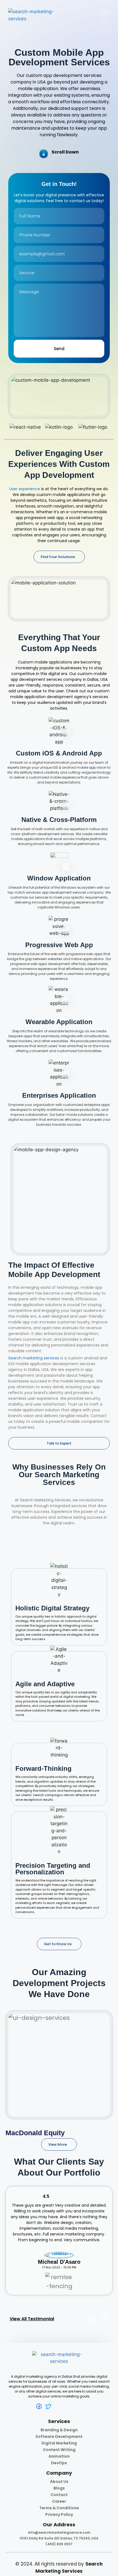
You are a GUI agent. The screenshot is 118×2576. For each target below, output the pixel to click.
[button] (5, 2063)
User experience (25, 489)
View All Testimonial (32, 2319)
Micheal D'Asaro (59, 2262)
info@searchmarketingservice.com (59, 2532)
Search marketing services (34, 1358)
